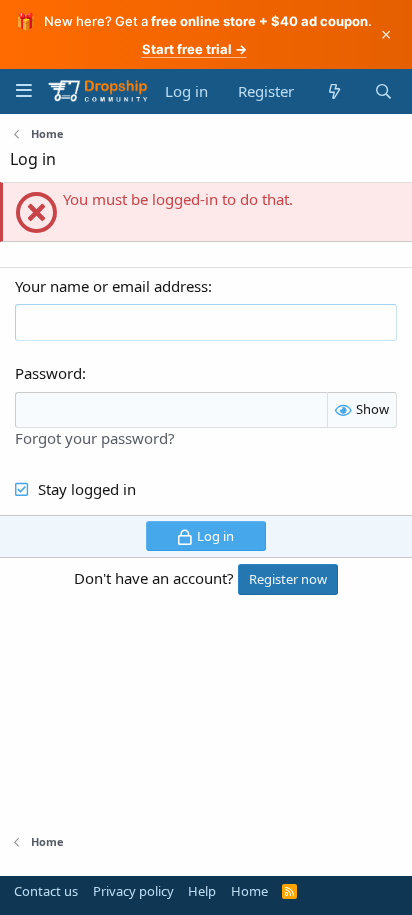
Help (202, 891)
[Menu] (23, 90)
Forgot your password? (95, 438)
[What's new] (333, 91)
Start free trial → (194, 49)
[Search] (383, 91)
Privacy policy (133, 891)
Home (249, 891)
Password (48, 373)
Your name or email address (111, 286)
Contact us (46, 891)
